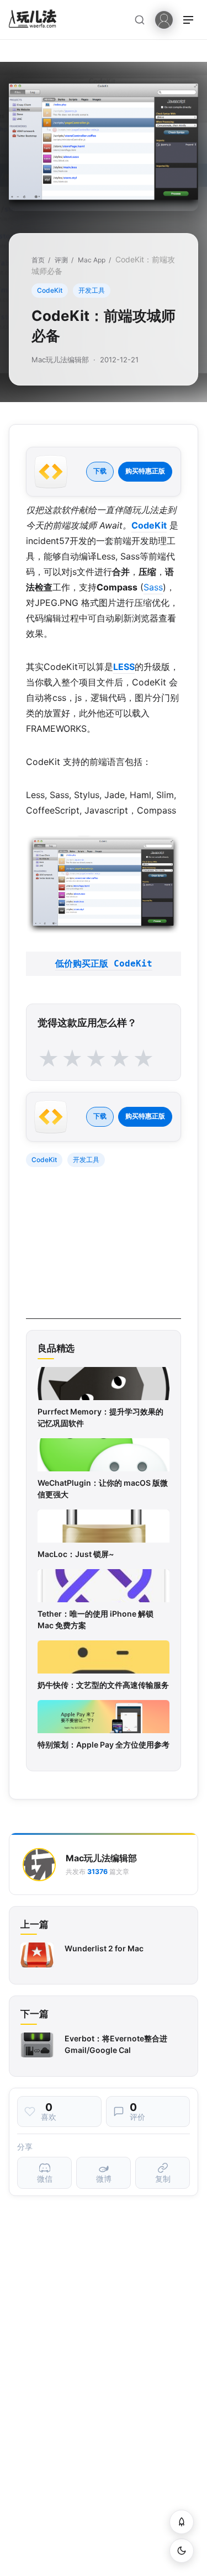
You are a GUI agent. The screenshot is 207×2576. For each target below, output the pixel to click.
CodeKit (50, 290)
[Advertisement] (109, 1250)
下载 (100, 471)
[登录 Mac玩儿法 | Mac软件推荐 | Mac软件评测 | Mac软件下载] (164, 19)
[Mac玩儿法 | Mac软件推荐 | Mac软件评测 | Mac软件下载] (36, 20)
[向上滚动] (182, 2522)
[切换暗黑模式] (182, 2551)
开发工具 (92, 290)
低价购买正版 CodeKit (104, 964)
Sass (153, 587)
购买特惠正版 (145, 471)
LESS (124, 667)
